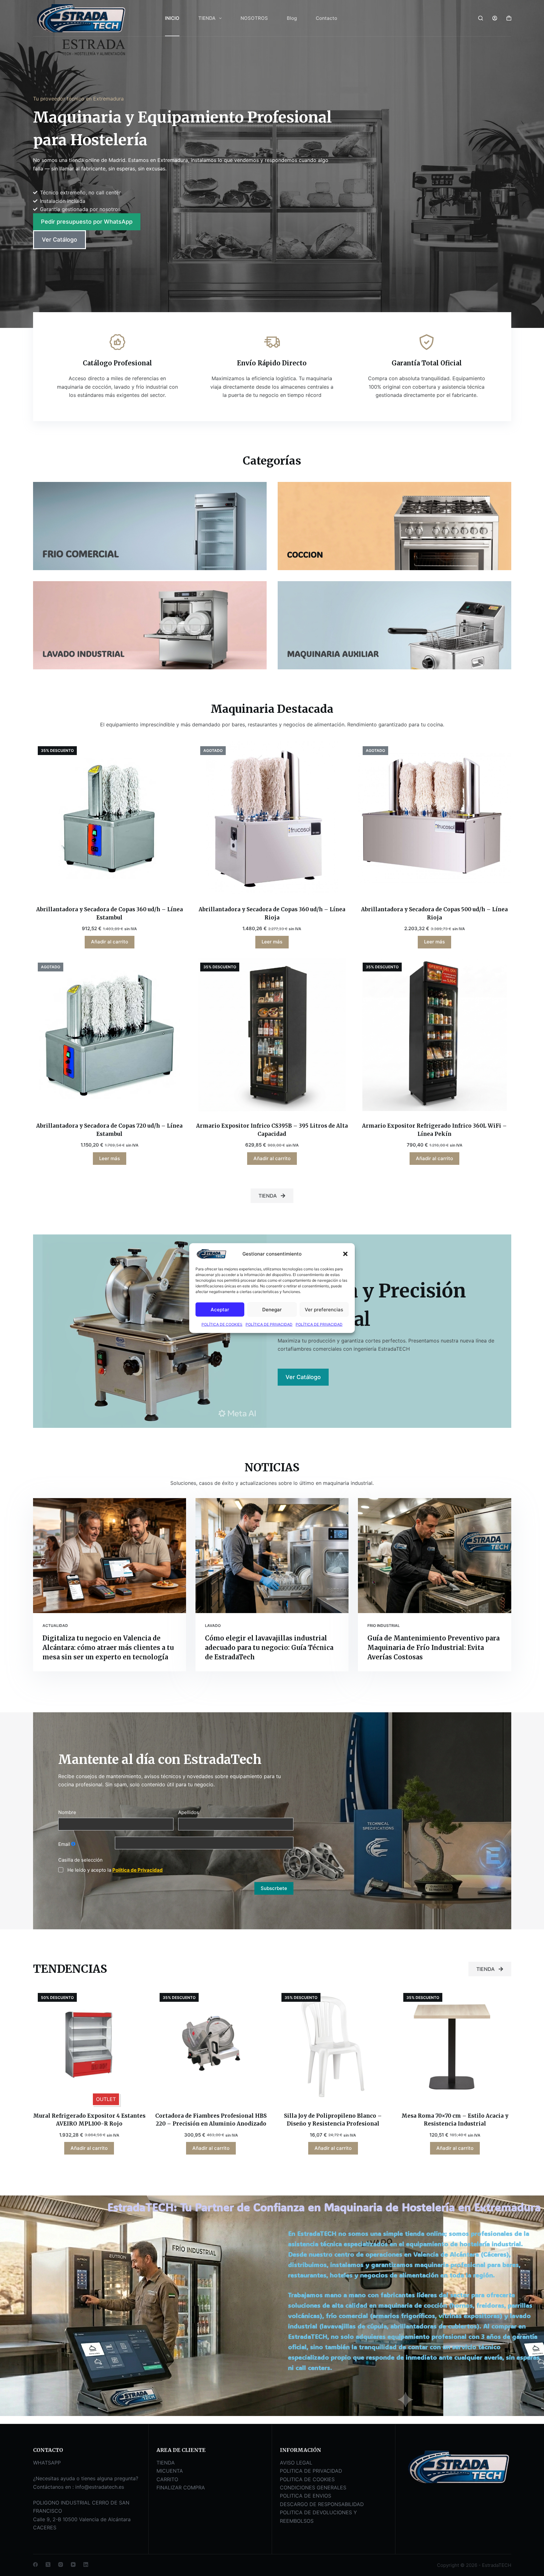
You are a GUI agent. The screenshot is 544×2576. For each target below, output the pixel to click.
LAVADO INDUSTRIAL (83, 654)
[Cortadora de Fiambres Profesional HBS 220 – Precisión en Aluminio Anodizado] (211, 2044)
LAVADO (213, 1626)
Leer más (272, 942)
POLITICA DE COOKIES (307, 2479)
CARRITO (167, 2479)
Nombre (67, 1812)
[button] (345, 1254)
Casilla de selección (80, 1860)
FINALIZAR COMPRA (181, 2487)
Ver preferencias (324, 1309)
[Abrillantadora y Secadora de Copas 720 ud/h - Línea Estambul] (110, 1034)
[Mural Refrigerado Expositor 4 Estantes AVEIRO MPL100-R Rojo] (89, 2044)
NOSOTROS (254, 18)
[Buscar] (481, 18)
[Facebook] (35, 2565)
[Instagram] (61, 2565)
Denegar (272, 1309)
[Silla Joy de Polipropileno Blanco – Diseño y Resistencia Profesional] (333, 2044)
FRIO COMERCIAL (81, 554)
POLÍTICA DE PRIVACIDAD (269, 1324)
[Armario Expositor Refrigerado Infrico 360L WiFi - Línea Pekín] (434, 1034)
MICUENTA (170, 2471)
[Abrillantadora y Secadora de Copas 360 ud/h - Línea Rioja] (272, 818)
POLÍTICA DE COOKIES (222, 1324)
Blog (292, 18)
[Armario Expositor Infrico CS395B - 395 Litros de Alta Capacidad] (272, 1034)
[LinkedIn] (86, 2565)
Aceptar (220, 1309)
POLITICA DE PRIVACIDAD (311, 2471)
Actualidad (55, 1626)
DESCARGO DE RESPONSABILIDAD (322, 2504)
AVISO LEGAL (296, 2463)
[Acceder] (495, 18)
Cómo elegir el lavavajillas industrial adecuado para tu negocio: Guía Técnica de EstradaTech (269, 1648)
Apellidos (189, 1812)
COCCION (305, 554)
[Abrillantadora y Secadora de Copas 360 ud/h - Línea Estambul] (110, 818)
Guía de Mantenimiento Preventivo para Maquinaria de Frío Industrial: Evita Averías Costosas (433, 1648)
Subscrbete (274, 1888)
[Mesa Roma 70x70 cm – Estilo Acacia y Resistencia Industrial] (455, 2044)
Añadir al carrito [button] (110, 942)
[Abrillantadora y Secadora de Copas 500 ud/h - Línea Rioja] (434, 818)
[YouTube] (73, 2565)
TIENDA (207, 18)
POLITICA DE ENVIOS (306, 2496)
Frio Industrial (384, 1626)
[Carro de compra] (509, 18)
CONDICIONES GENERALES (313, 2487)
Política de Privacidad (138, 1870)
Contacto (326, 18)
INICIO (172, 18)
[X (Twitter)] (48, 2565)
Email (64, 1844)
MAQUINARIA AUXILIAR (333, 654)
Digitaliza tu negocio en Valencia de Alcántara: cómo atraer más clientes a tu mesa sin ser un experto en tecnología (108, 1648)
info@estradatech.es (100, 2487)
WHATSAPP (47, 2463)
